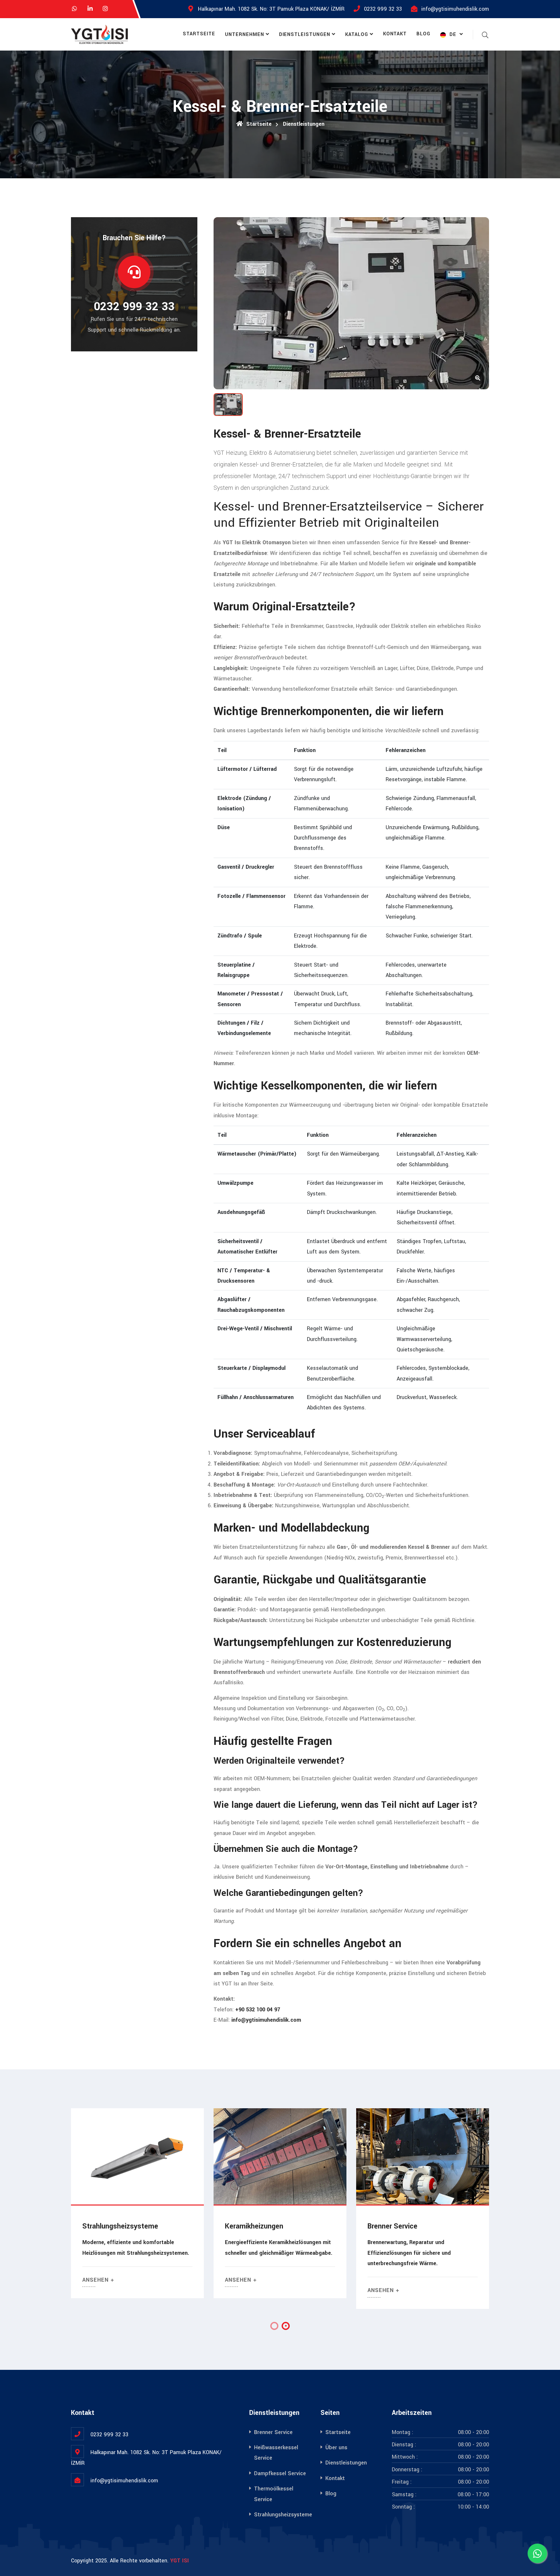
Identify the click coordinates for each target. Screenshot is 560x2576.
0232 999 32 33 (383, 9)
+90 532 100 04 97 (258, 2010)
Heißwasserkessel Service (409, 2226)
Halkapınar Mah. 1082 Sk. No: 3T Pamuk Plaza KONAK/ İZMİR (271, 9)
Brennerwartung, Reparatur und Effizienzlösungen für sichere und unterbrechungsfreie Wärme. (267, 2253)
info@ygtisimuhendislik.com (455, 9)
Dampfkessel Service (280, 2473)
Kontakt (395, 34)
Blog (423, 34)
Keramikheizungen (111, 2226)
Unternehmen (245, 35)
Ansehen (96, 2280)
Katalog (357, 35)
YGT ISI (180, 2561)
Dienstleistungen (305, 35)
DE (453, 35)
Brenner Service (250, 2226)
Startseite (199, 34)
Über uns (336, 2447)
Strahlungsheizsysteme (283, 2515)
